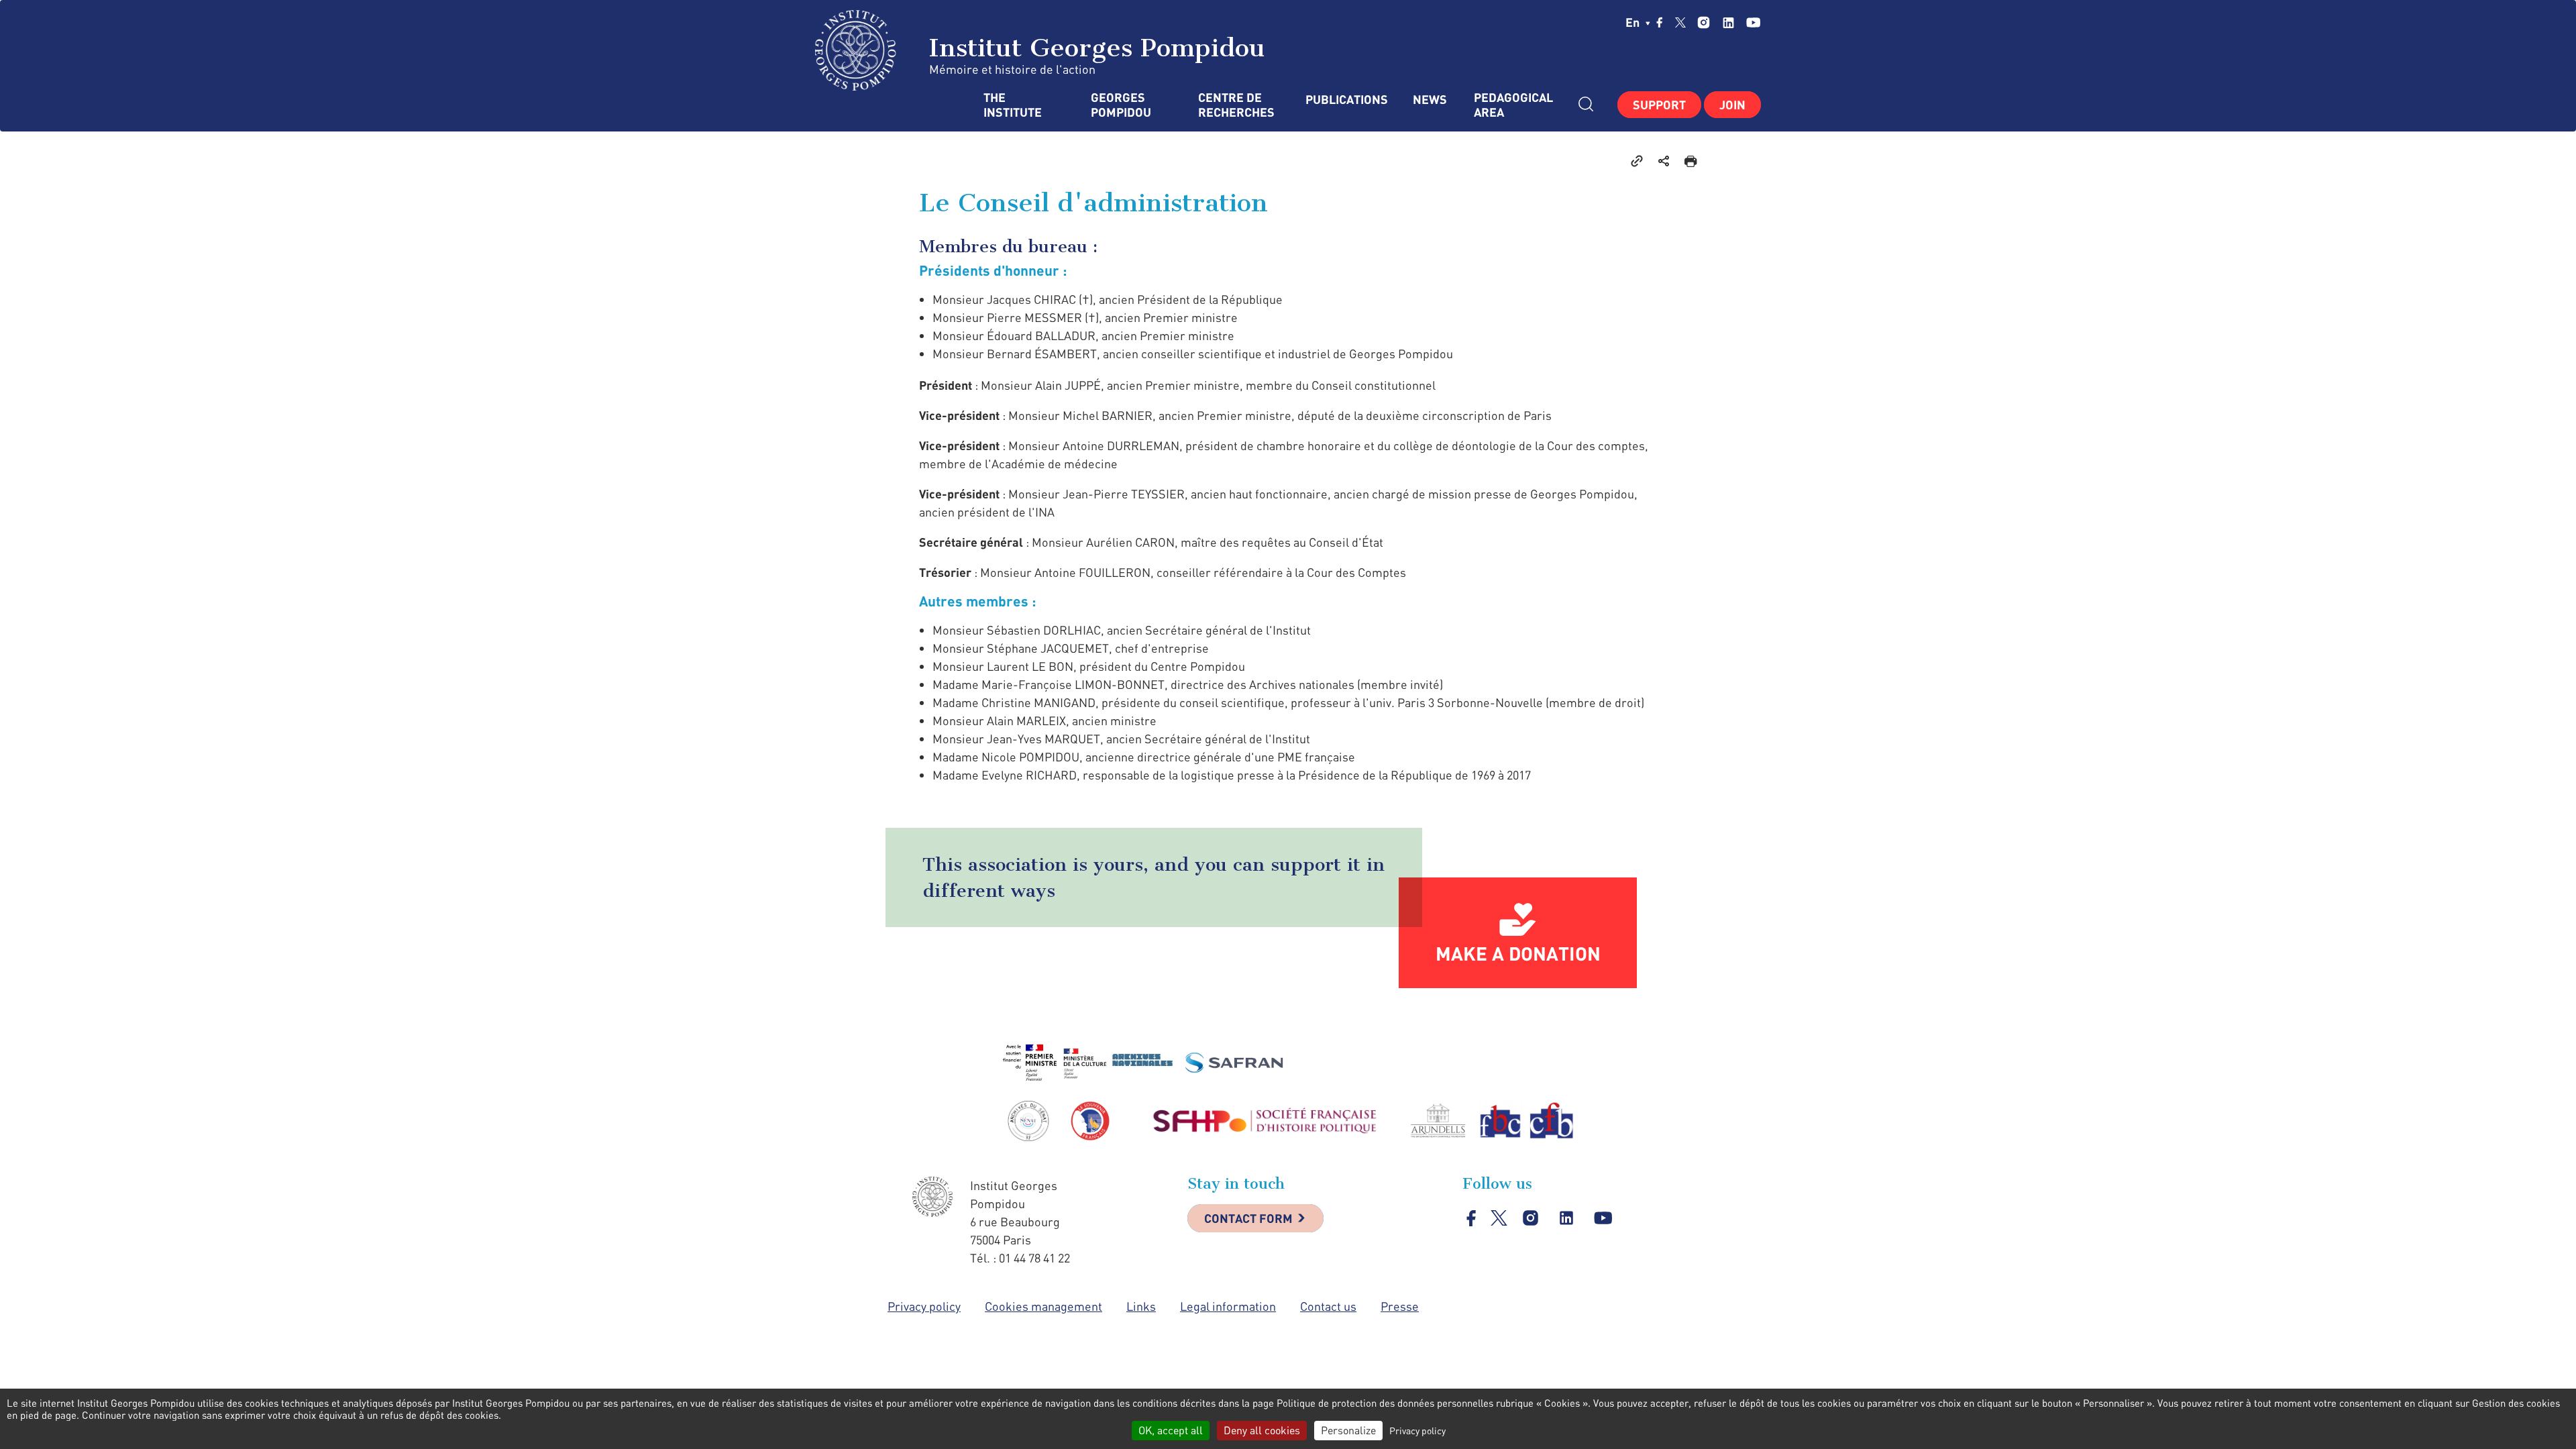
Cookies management (1043, 1306)
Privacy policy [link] (1417, 1431)
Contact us (1328, 1306)
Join (1732, 105)
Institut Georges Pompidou (1093, 48)
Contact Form (1248, 1218)
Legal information (1228, 1306)
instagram (1704, 22)
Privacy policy (924, 1306)
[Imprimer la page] (1690, 160)
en (1634, 22)
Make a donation (1518, 953)
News (1430, 100)
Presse (1400, 1306)
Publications (1346, 100)
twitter (1680, 22)
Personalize (1348, 1430)
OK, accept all (1171, 1430)
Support (1659, 105)
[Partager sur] (1664, 160)
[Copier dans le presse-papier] (1637, 160)
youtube (1753, 22)
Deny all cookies (1262, 1430)
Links (1141, 1306)
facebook (1660, 22)
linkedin (1728, 22)
